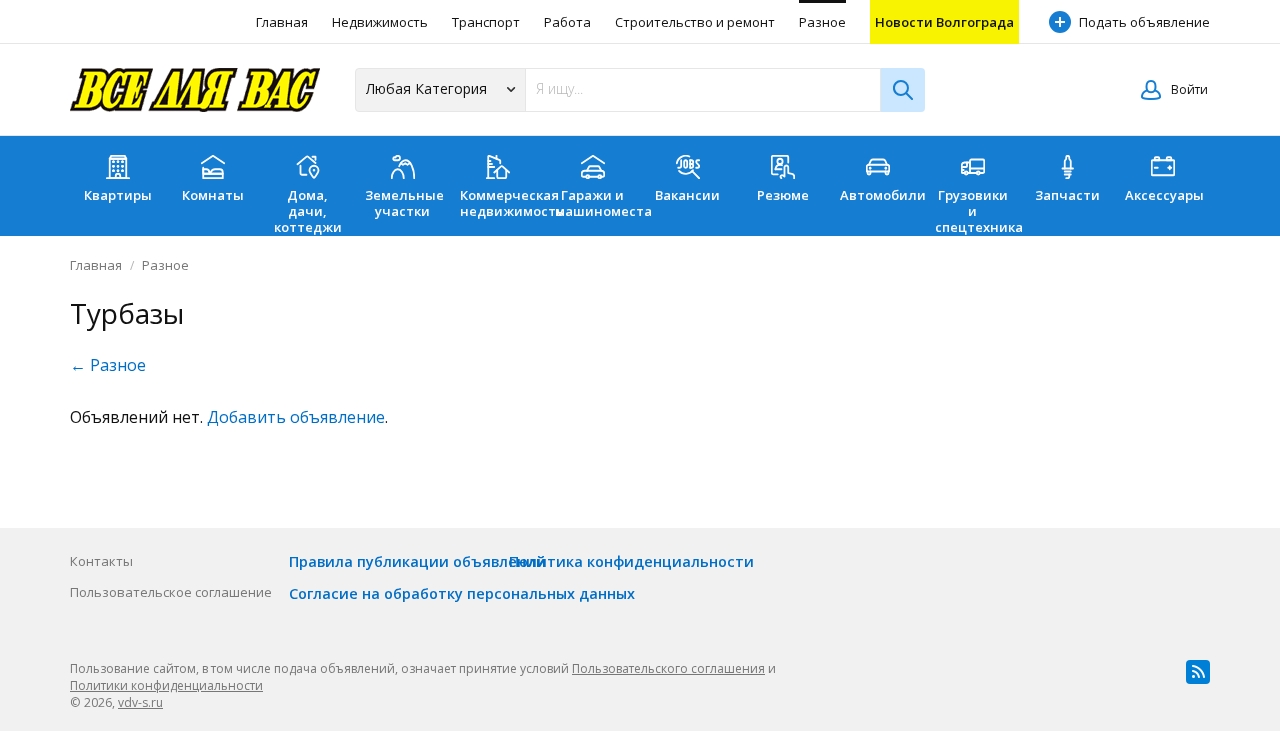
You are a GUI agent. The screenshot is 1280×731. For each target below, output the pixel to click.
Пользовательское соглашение (171, 592)
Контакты (101, 561)
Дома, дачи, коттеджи (308, 211)
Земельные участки (404, 203)
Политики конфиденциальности (166, 685)
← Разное (108, 365)
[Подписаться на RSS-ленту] (1198, 672)
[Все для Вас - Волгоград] (195, 90)
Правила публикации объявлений (417, 561)
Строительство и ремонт (695, 22)
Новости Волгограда (944, 22)
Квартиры (118, 195)
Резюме (783, 195)
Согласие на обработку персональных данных (462, 593)
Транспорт (486, 22)
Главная (282, 22)
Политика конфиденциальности (631, 561)
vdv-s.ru (140, 702)
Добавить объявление (296, 417)
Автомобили (882, 195)
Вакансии (687, 195)
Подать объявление (1144, 22)
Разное (822, 22)
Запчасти (1067, 195)
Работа (567, 22)
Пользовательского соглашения (668, 668)
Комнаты (213, 195)
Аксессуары (1164, 195)
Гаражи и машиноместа (597, 203)
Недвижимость (380, 22)
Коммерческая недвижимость (502, 203)
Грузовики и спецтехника (977, 211)
